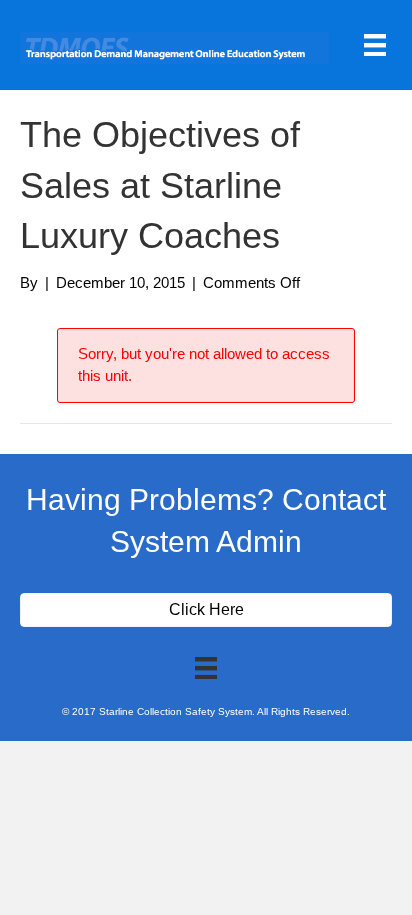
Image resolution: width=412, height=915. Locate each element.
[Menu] (375, 45)
